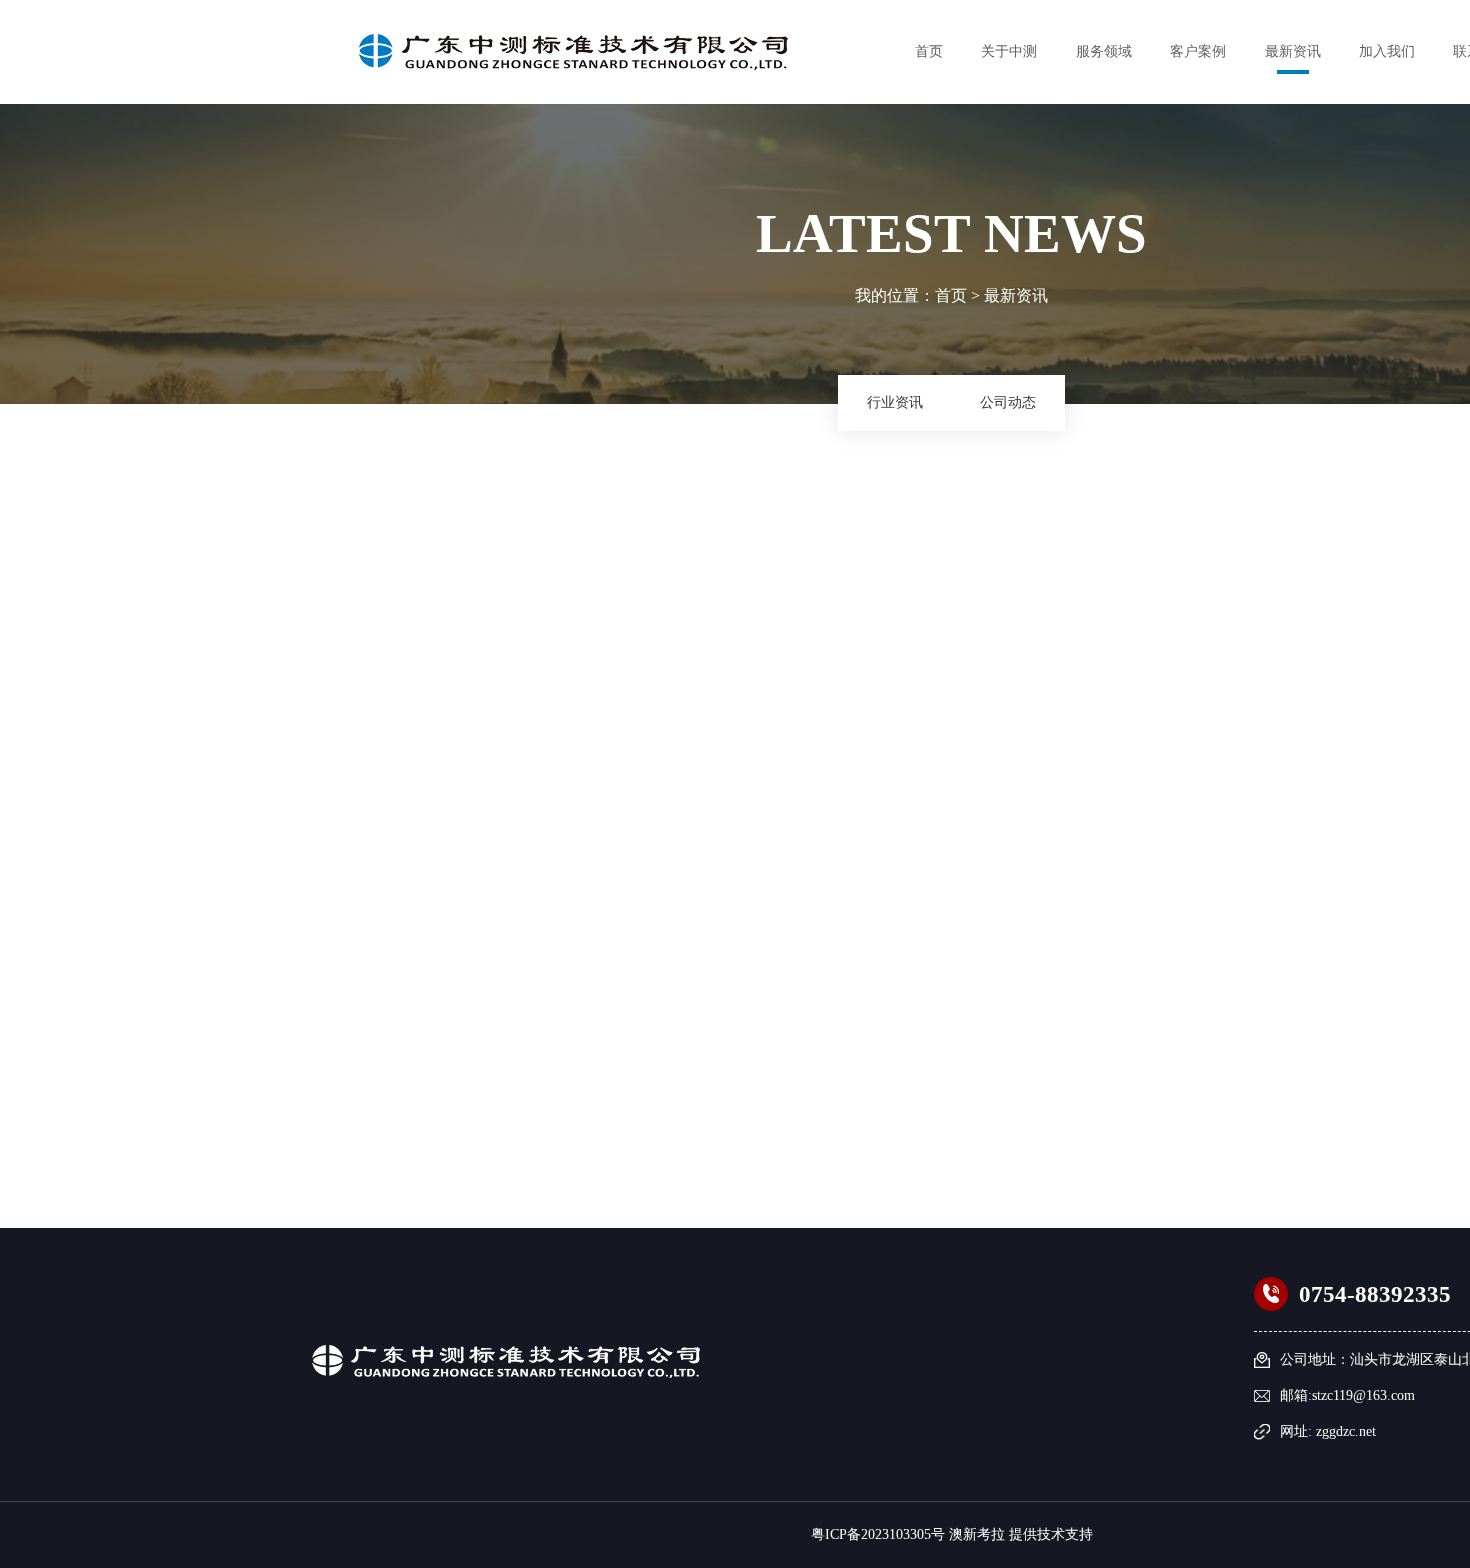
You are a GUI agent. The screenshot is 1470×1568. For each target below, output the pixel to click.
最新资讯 (1293, 51)
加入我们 (1387, 51)
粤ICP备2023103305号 (878, 1534)
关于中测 (1009, 51)
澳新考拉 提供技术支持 (1021, 1534)
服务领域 (1104, 51)
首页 (929, 51)
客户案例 (1198, 51)
